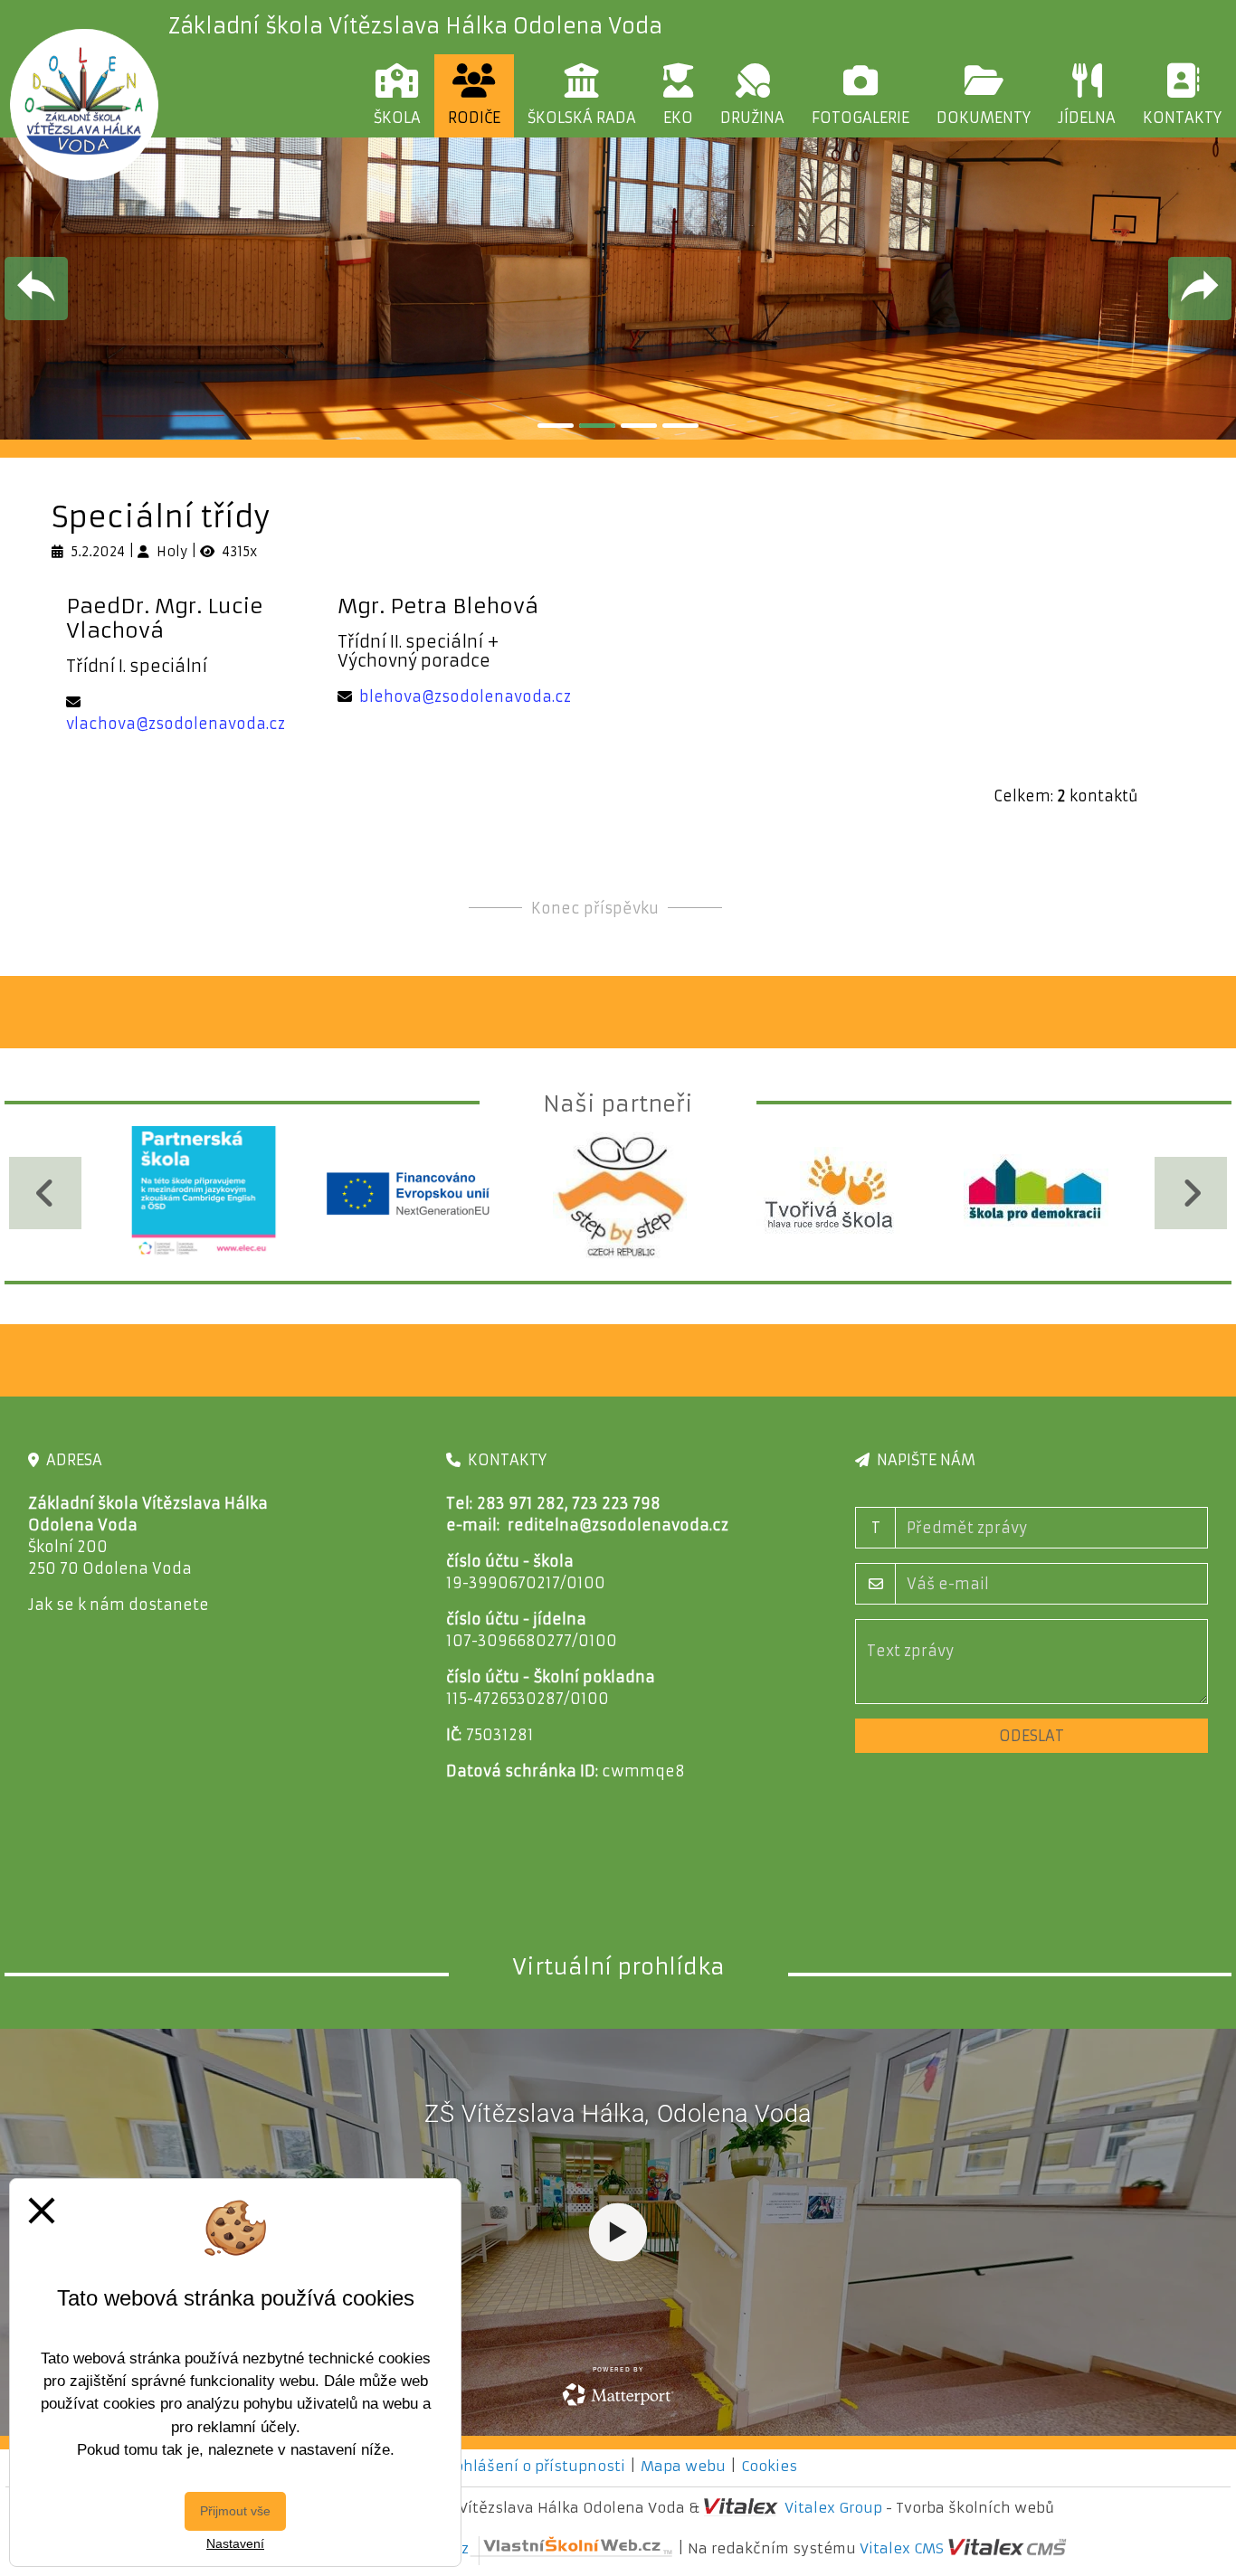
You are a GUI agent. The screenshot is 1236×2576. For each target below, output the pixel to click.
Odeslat (1032, 1736)
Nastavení (235, 2543)
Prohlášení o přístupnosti (532, 2466)
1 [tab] (556, 426)
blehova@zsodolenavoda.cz (465, 696)
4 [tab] (680, 426)
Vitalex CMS (902, 2548)
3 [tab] (639, 426)
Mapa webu (683, 2466)
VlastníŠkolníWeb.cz (395, 2548)
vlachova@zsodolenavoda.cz (176, 724)
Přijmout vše (235, 2511)
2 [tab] (597, 426)
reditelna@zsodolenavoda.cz (618, 1525)
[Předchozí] (45, 1193)
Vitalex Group (833, 2508)
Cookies (769, 2466)
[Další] (1191, 1193)
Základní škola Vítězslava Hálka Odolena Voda (415, 26)
